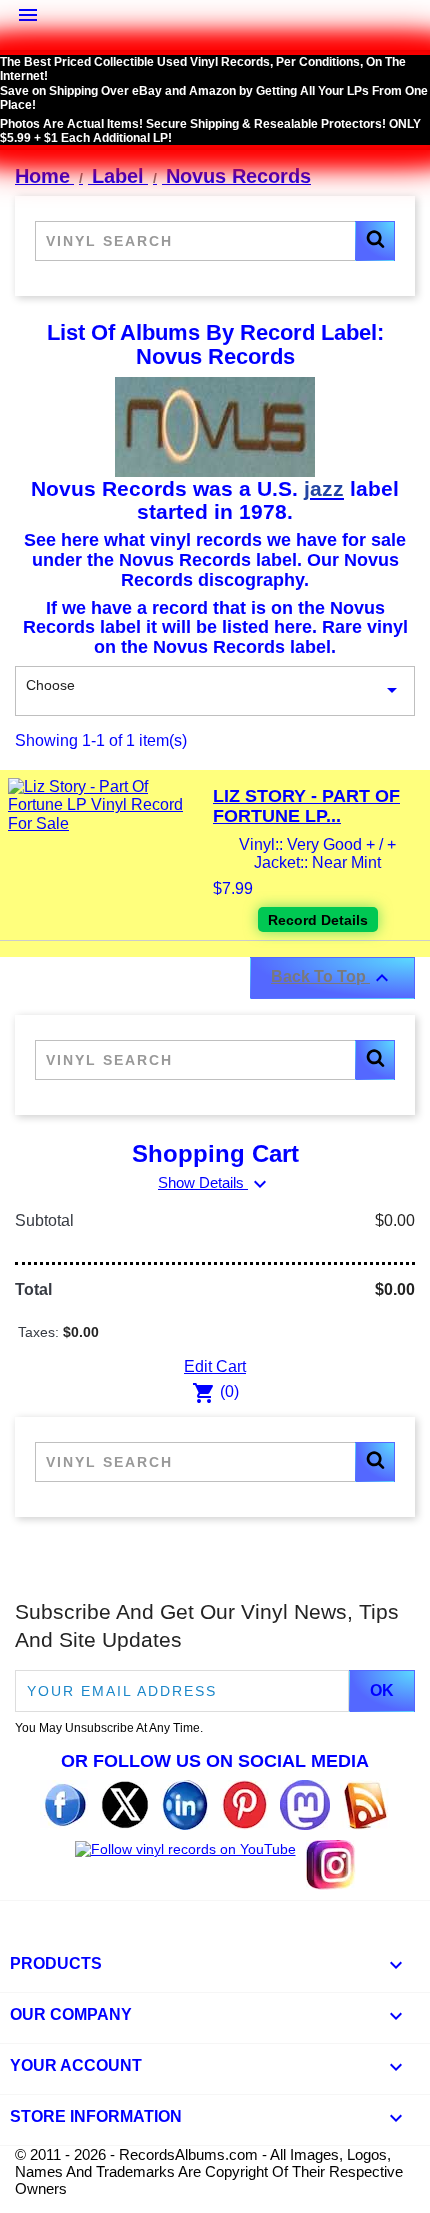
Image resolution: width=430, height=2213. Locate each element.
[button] (375, 241)
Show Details (215, 1182)
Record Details (318, 920)
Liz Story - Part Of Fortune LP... (306, 806)
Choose (215, 689)
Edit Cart (215, 1366)
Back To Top (332, 978)
